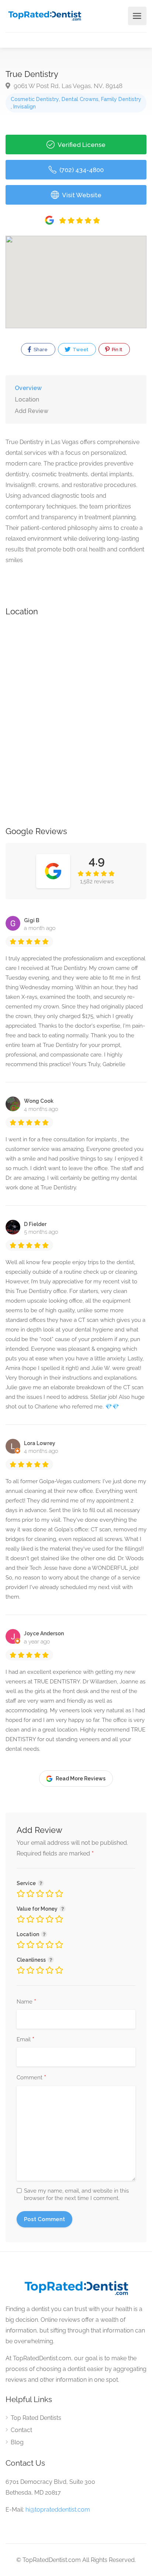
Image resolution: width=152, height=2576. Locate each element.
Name (26, 2002)
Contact (21, 2430)
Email (25, 2040)
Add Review (32, 411)
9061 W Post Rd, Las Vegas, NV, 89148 (67, 86)
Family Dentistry (121, 99)
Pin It (116, 350)
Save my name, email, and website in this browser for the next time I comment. (76, 2194)
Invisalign (25, 107)
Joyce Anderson (44, 1633)
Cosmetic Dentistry (35, 99)
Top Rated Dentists (36, 2418)
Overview (28, 388)
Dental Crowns (80, 99)
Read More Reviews (81, 1779)
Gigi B (32, 920)
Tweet (80, 350)
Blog (17, 2442)
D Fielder (35, 1224)
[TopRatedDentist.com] (44, 15)
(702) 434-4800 (81, 170)
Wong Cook (39, 1101)
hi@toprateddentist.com (58, 2510)
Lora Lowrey (40, 1443)
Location (27, 399)
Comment (31, 2078)
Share (40, 350)
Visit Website (81, 195)
